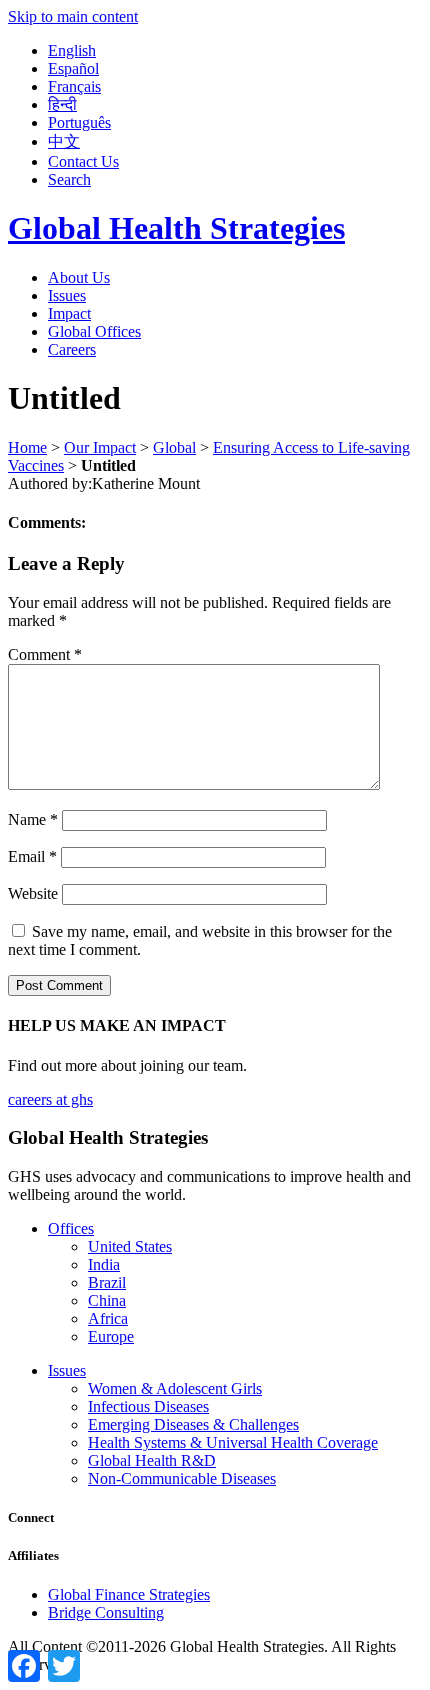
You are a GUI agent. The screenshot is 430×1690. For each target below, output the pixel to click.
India (104, 1264)
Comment (45, 654)
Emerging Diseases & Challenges (193, 1424)
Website (33, 893)
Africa (108, 1318)
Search (69, 179)
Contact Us (83, 161)
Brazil (107, 1282)
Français (74, 86)
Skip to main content (73, 16)
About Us (79, 277)
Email (32, 856)
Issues (67, 295)
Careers (72, 349)
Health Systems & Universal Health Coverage (233, 1442)
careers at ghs (50, 1099)
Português (79, 122)
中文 (64, 141)
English (72, 50)
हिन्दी (62, 104)
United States (130, 1246)
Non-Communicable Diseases (182, 1478)
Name (33, 819)
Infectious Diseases (148, 1406)
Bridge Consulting (106, 1612)
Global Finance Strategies (129, 1594)
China (107, 1300)
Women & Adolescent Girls (175, 1388)
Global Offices (94, 331)
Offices (71, 1228)
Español (73, 68)
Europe (111, 1336)
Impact (69, 313)
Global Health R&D (152, 1460)
